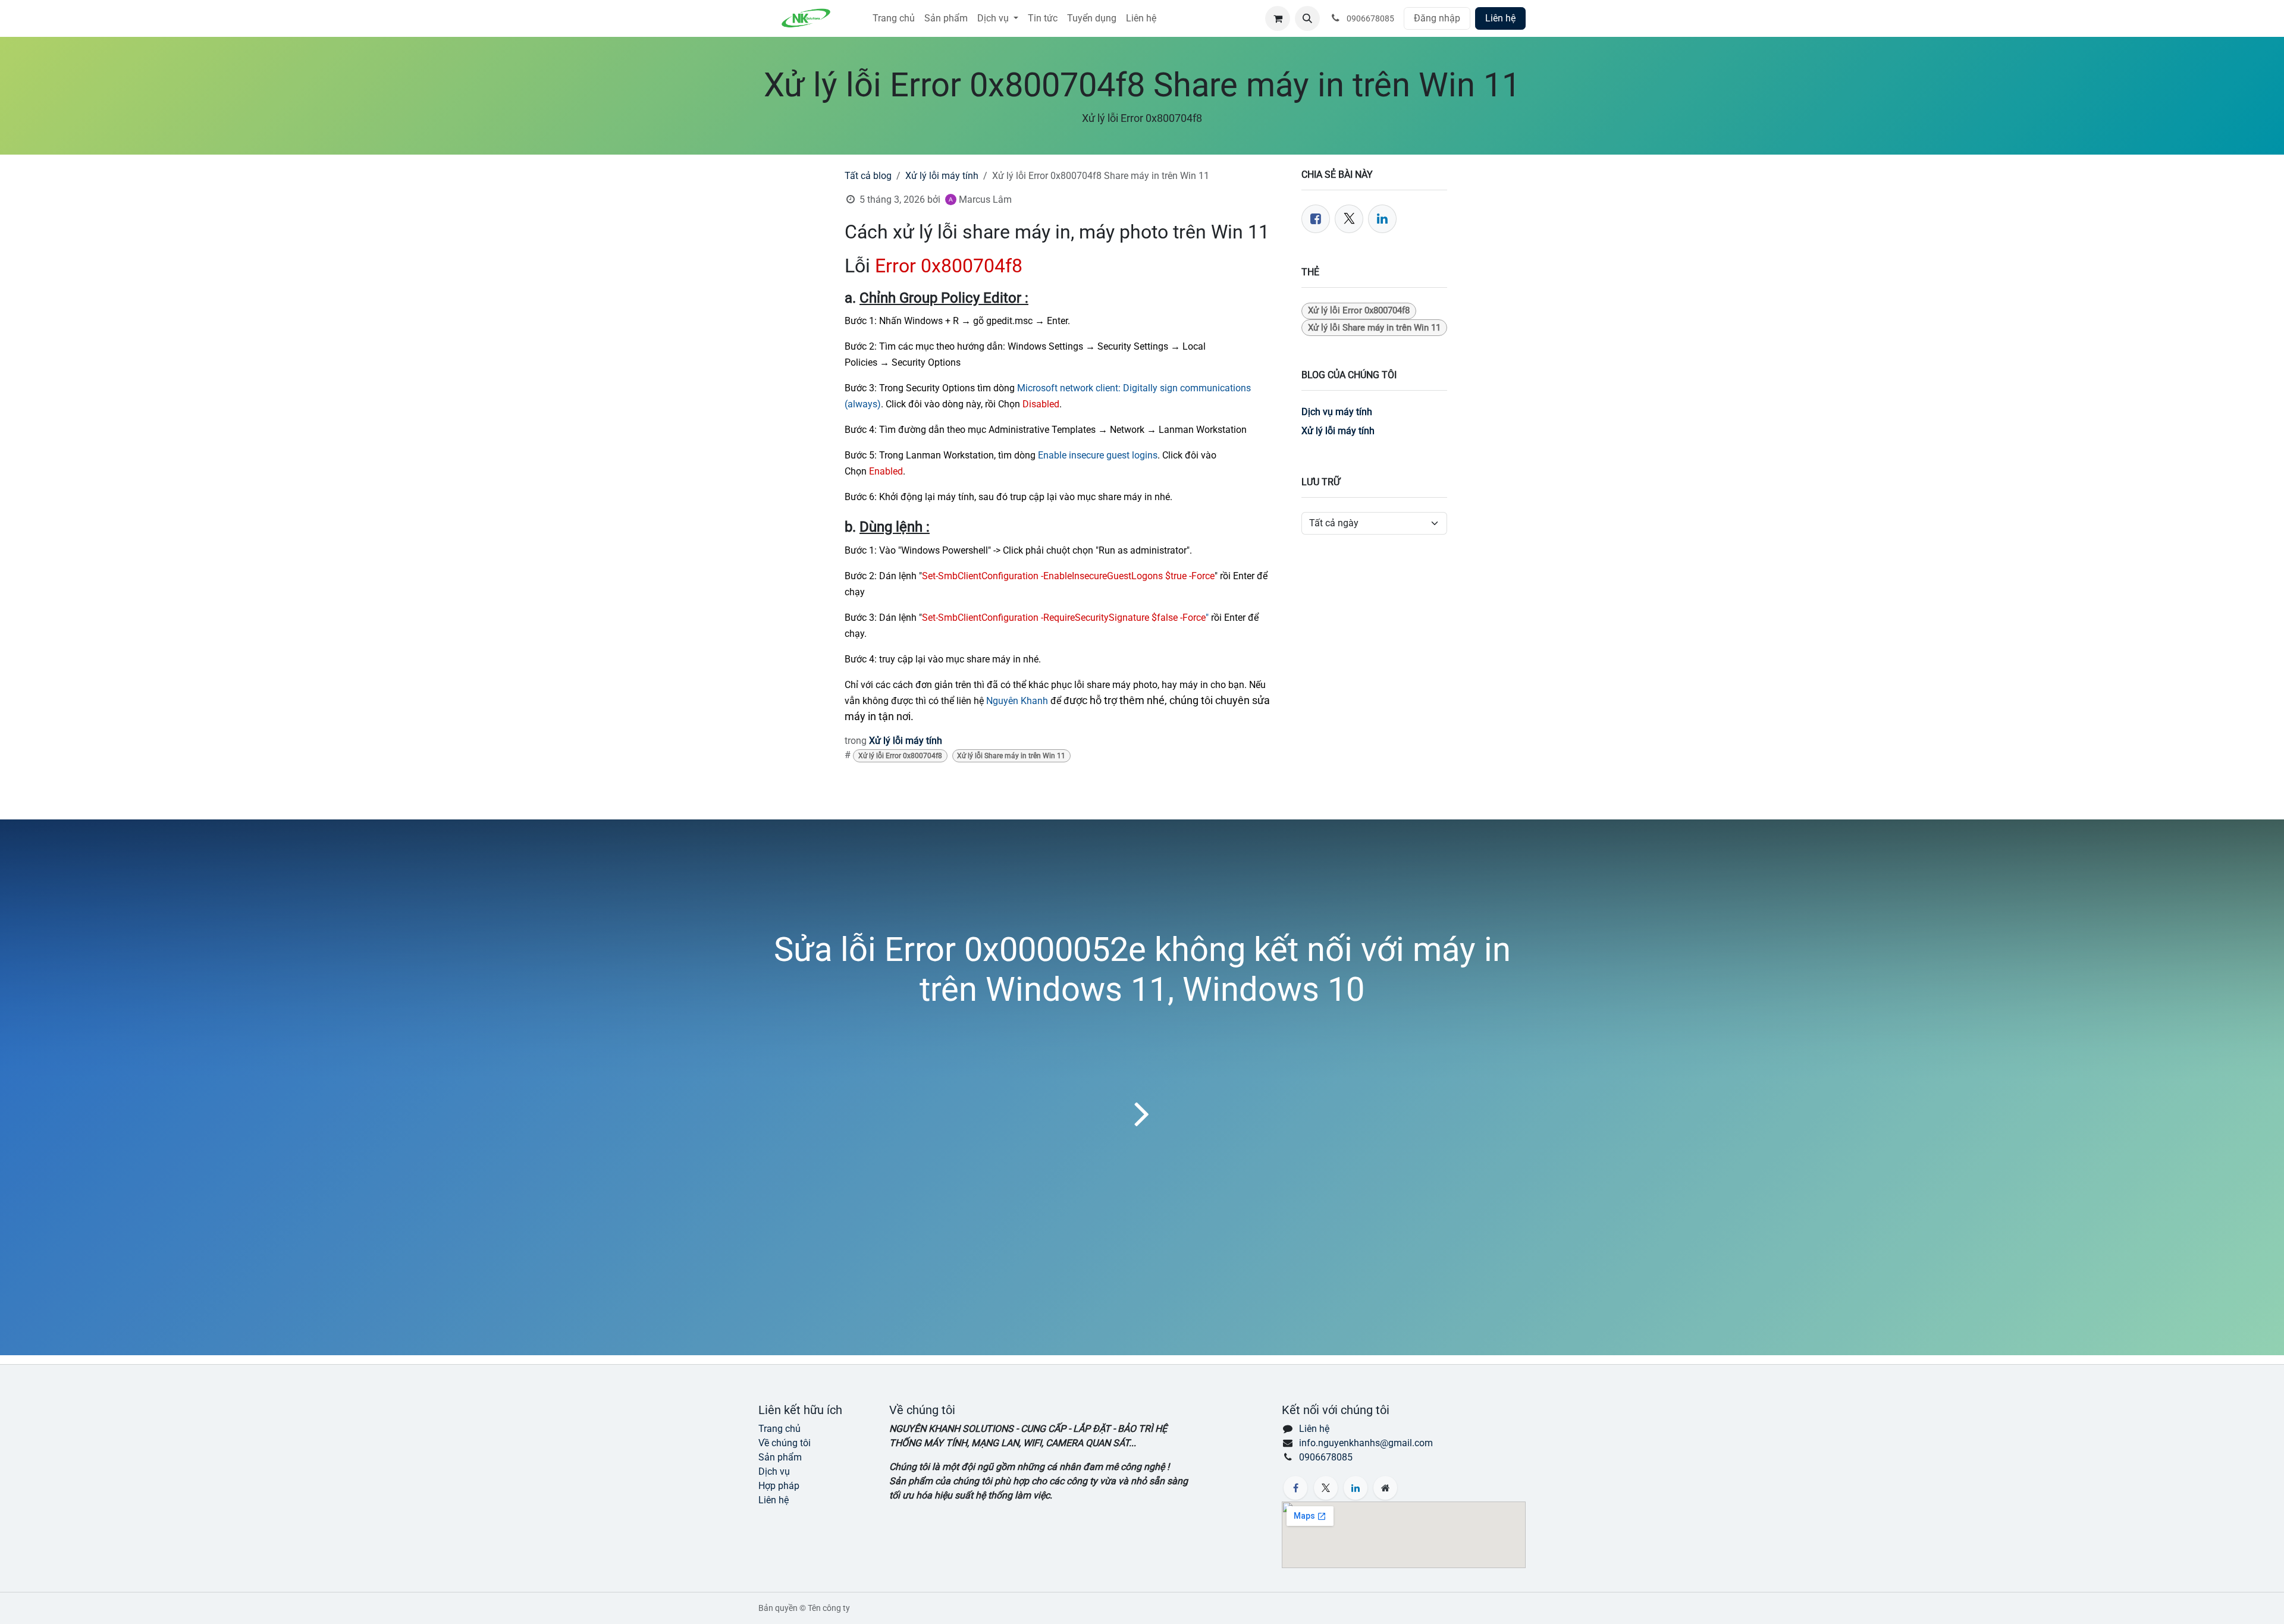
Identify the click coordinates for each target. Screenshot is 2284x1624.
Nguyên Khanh (1017, 701)
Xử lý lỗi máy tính (942, 176)
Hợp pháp (779, 1486)
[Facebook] (1316, 219)
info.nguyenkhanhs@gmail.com (1366, 1443)
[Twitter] (1349, 219)
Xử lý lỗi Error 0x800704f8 (900, 756)
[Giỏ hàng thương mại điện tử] (1278, 18)
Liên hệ (1500, 18)
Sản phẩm (780, 1457)
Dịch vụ (774, 1471)
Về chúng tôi (785, 1443)
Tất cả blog (868, 176)
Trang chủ (779, 1429)
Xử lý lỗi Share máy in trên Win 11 (1011, 756)
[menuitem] (894, 18)
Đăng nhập (1437, 18)
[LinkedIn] (1382, 219)
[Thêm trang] (1385, 1488)
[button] (1307, 18)
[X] (1326, 1488)
